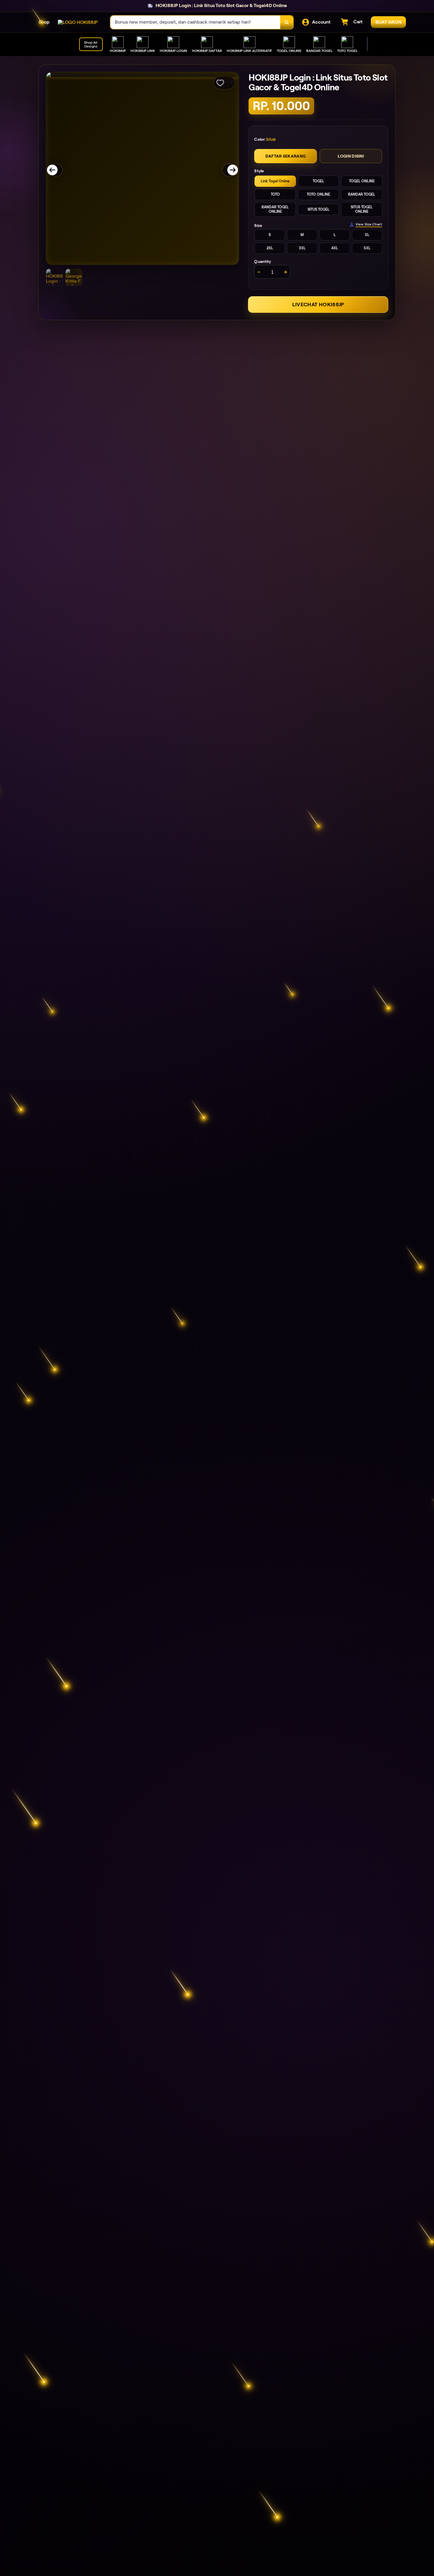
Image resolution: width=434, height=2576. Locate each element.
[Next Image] (229, 170)
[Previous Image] (56, 170)
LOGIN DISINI (351, 156)
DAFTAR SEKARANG (285, 156)
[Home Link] (78, 22)
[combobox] (195, 22)
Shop (44, 22)
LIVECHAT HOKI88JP (318, 305)
